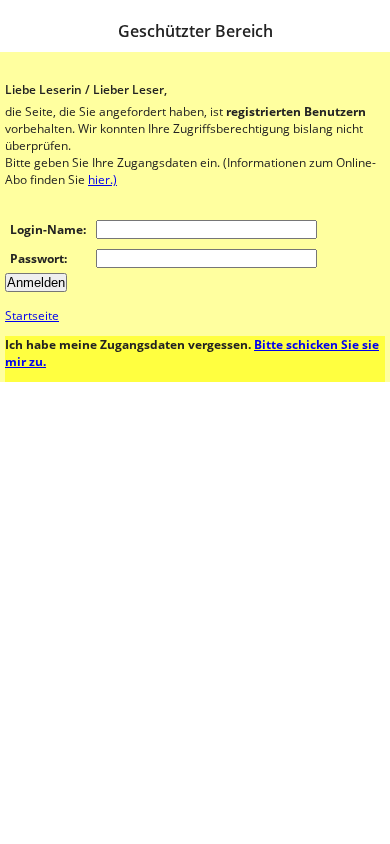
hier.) (102, 179)
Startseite (32, 315)
